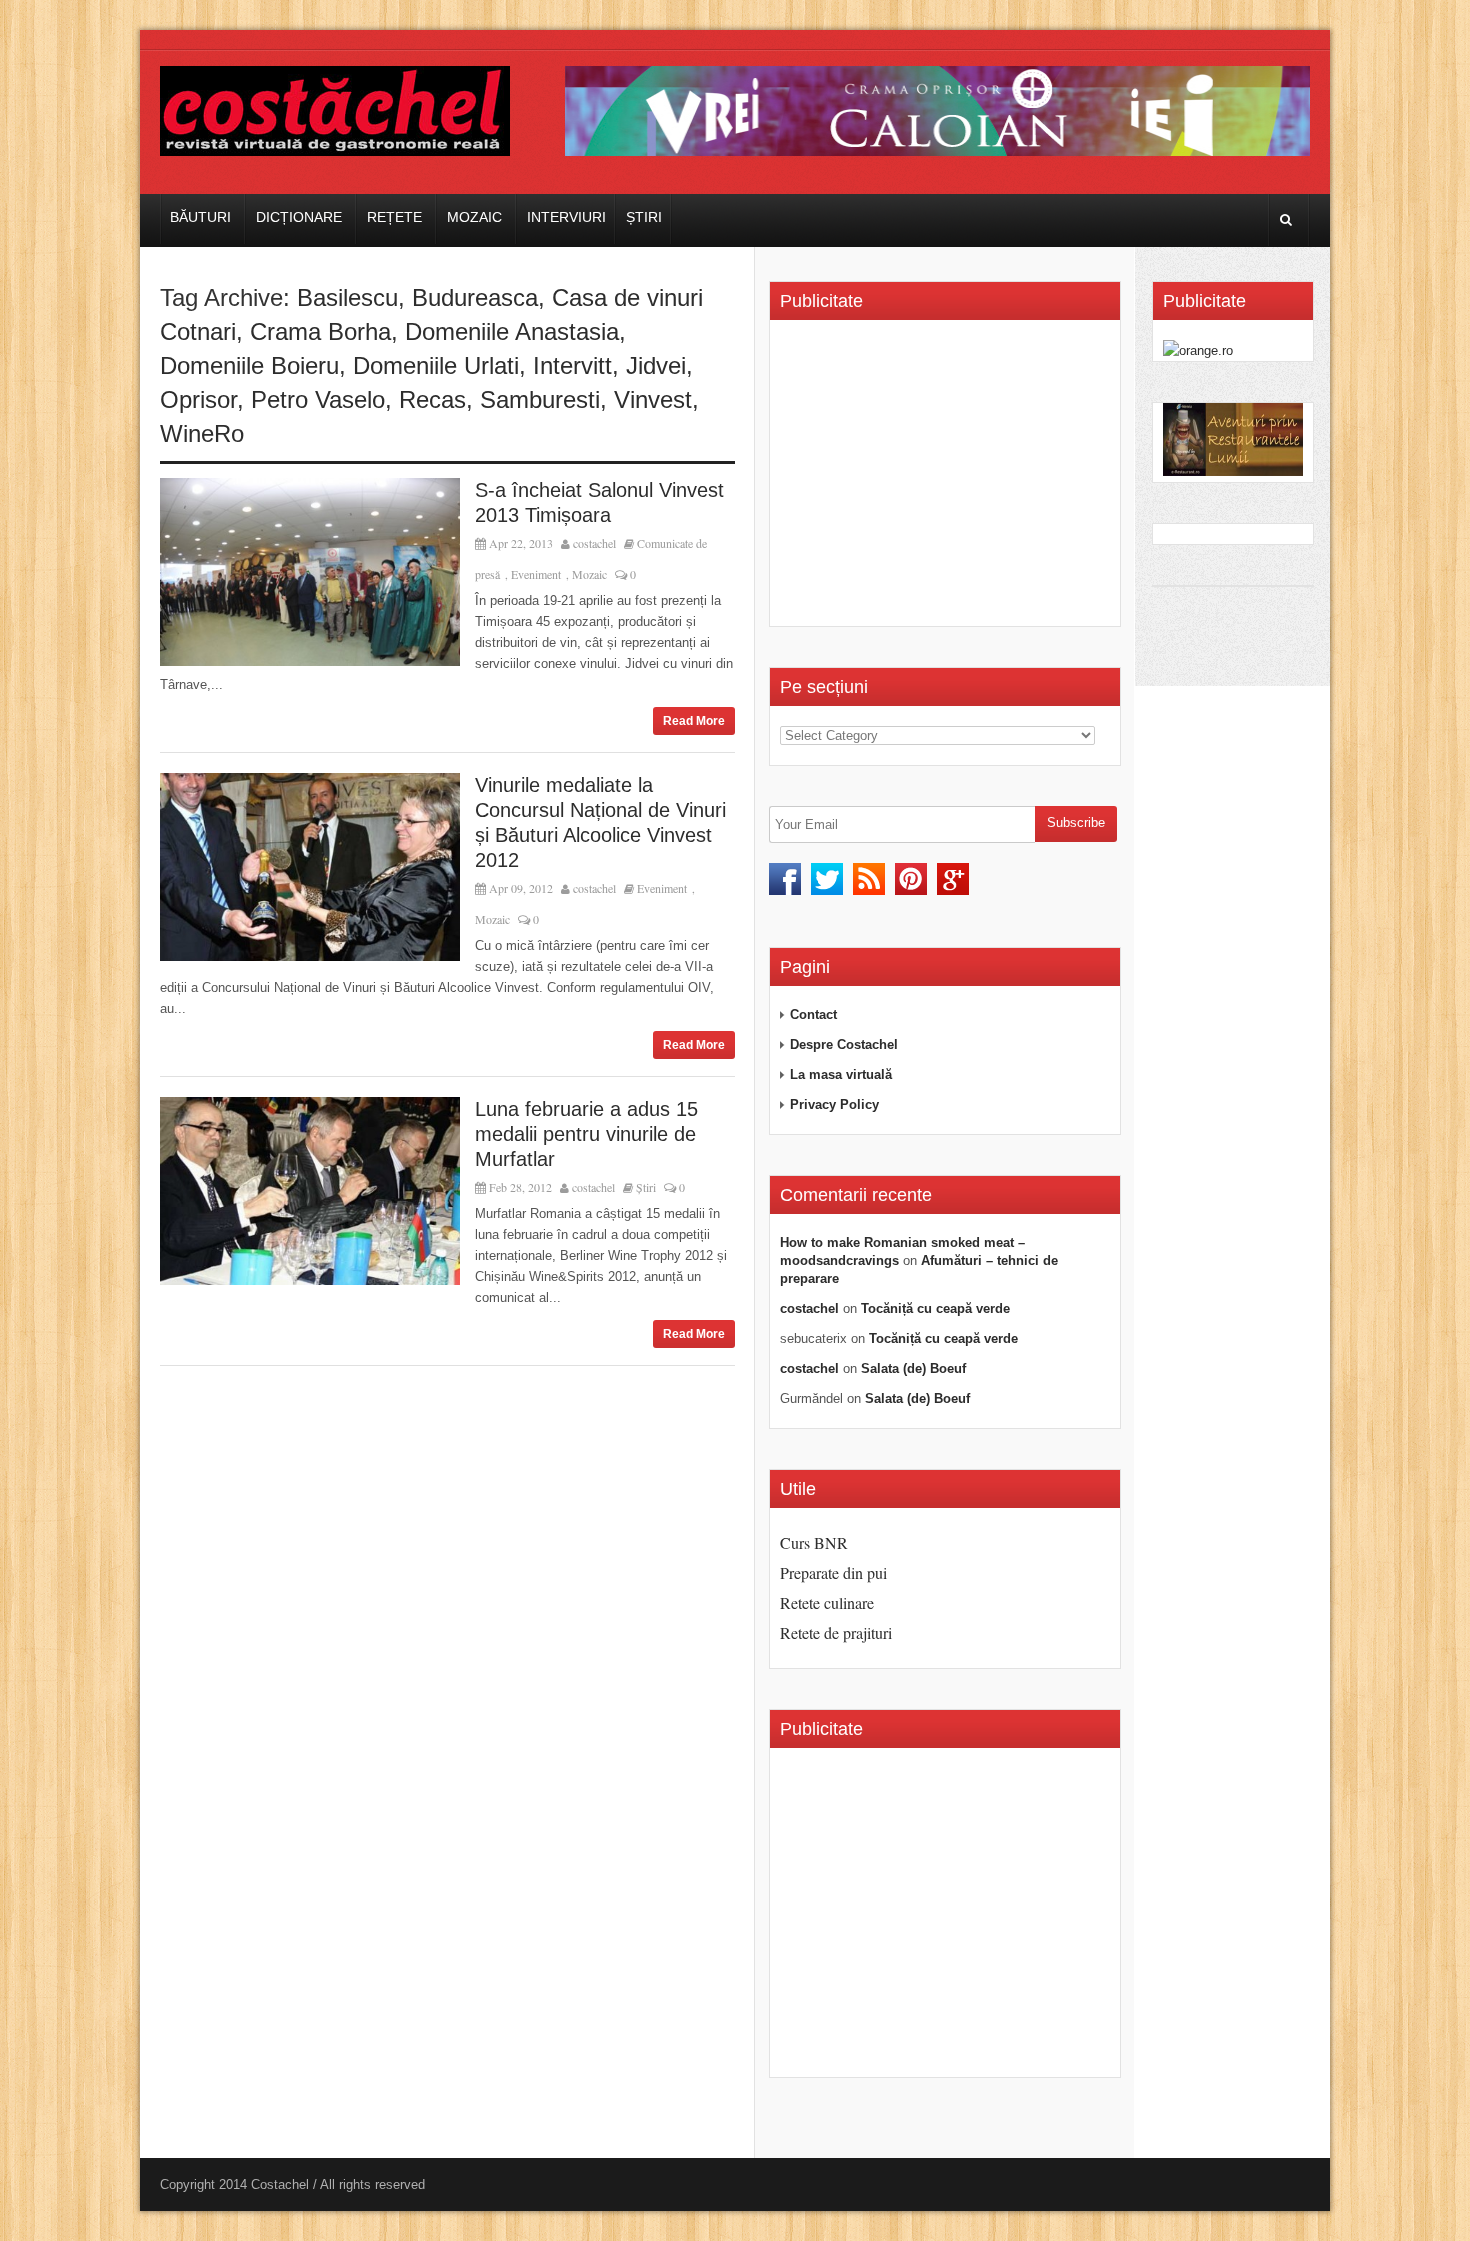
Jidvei (656, 365)
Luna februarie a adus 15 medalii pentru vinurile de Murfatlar (586, 1134)
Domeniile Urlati (436, 365)
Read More (694, 721)
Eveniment (536, 574)
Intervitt (572, 365)
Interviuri (566, 217)
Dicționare (299, 217)
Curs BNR (814, 1542)
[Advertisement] (948, 480)
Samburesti (540, 399)
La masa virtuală (841, 1074)
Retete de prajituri (836, 1632)
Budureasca (475, 297)
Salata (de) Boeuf (913, 1368)
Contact (813, 1014)
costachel (594, 543)
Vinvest (653, 399)
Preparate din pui (833, 1572)
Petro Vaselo (318, 399)
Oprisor (198, 399)
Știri (644, 217)
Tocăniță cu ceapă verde (935, 1308)
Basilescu (347, 297)
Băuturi (200, 217)
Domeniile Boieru (249, 365)
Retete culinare (827, 1602)
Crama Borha (320, 331)
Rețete (394, 217)
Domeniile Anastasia (512, 331)
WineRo (202, 433)
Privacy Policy (834, 1104)
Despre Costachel (844, 1044)
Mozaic (474, 217)
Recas (432, 399)
